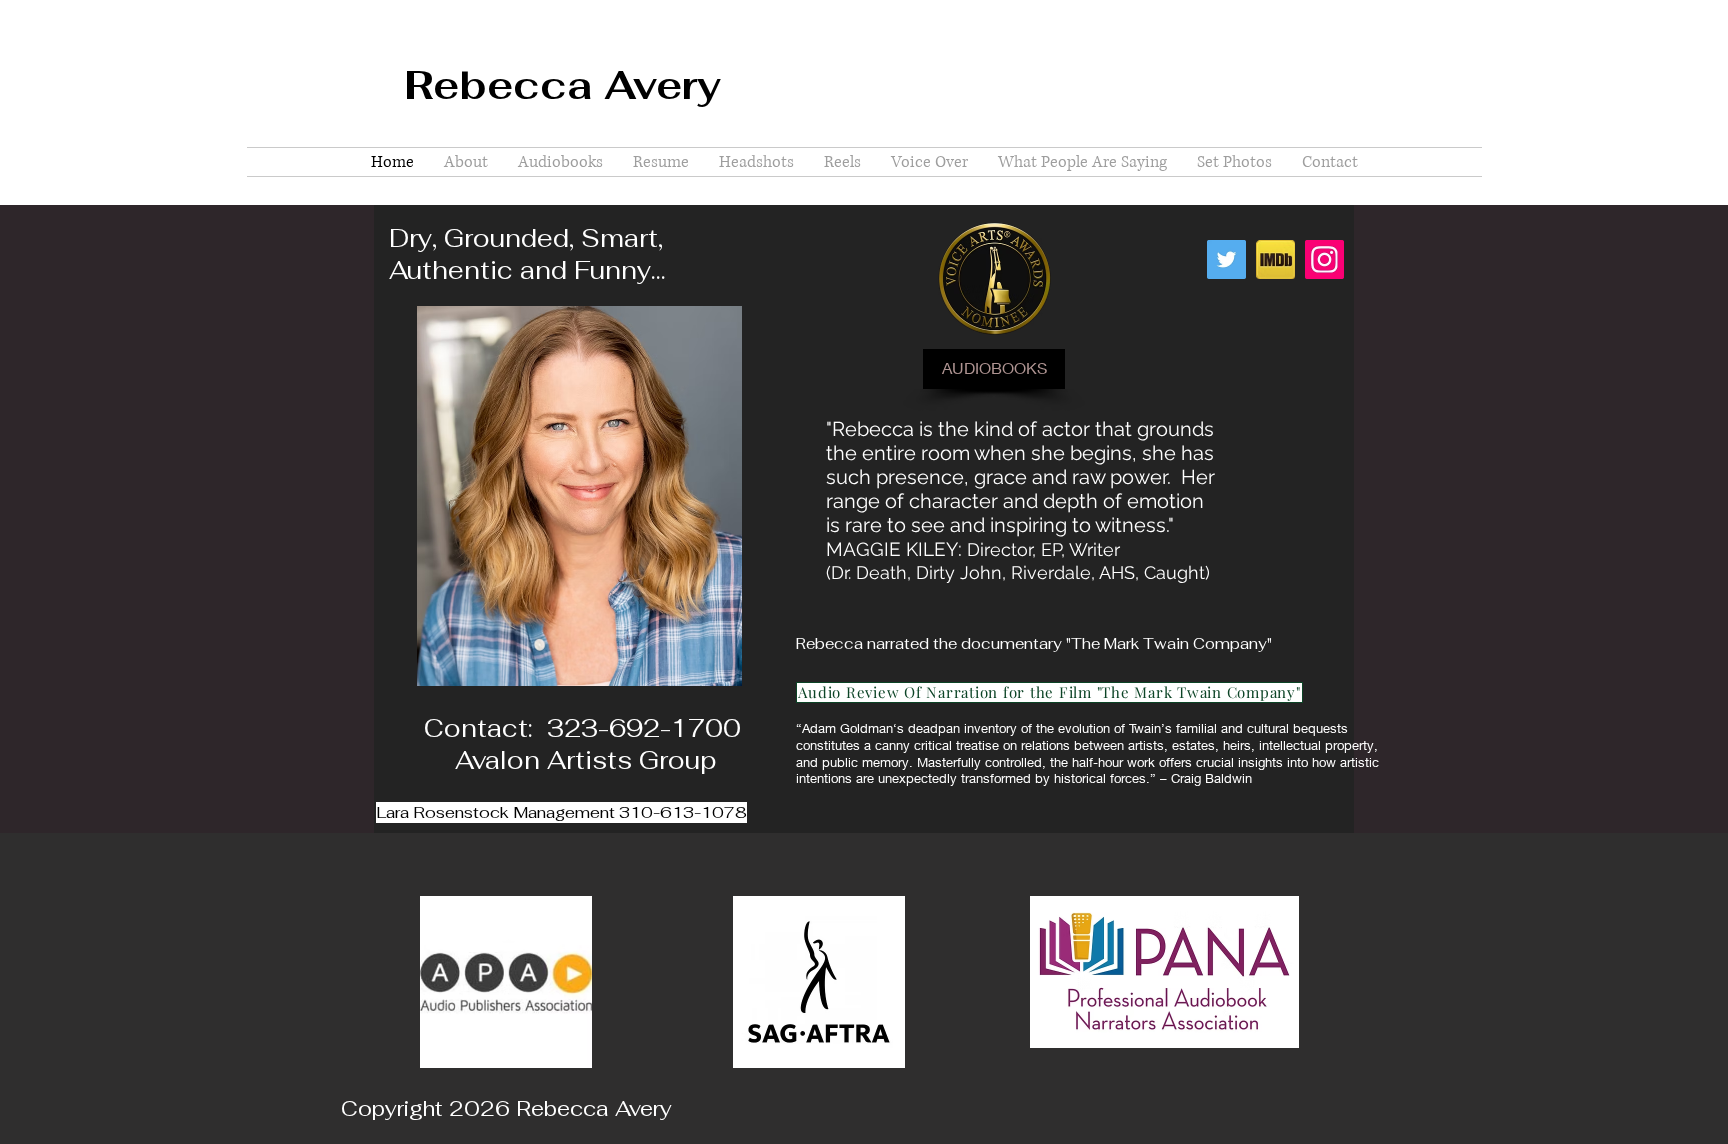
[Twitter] (1226, 259)
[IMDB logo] (1275, 259)
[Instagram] (1324, 259)
